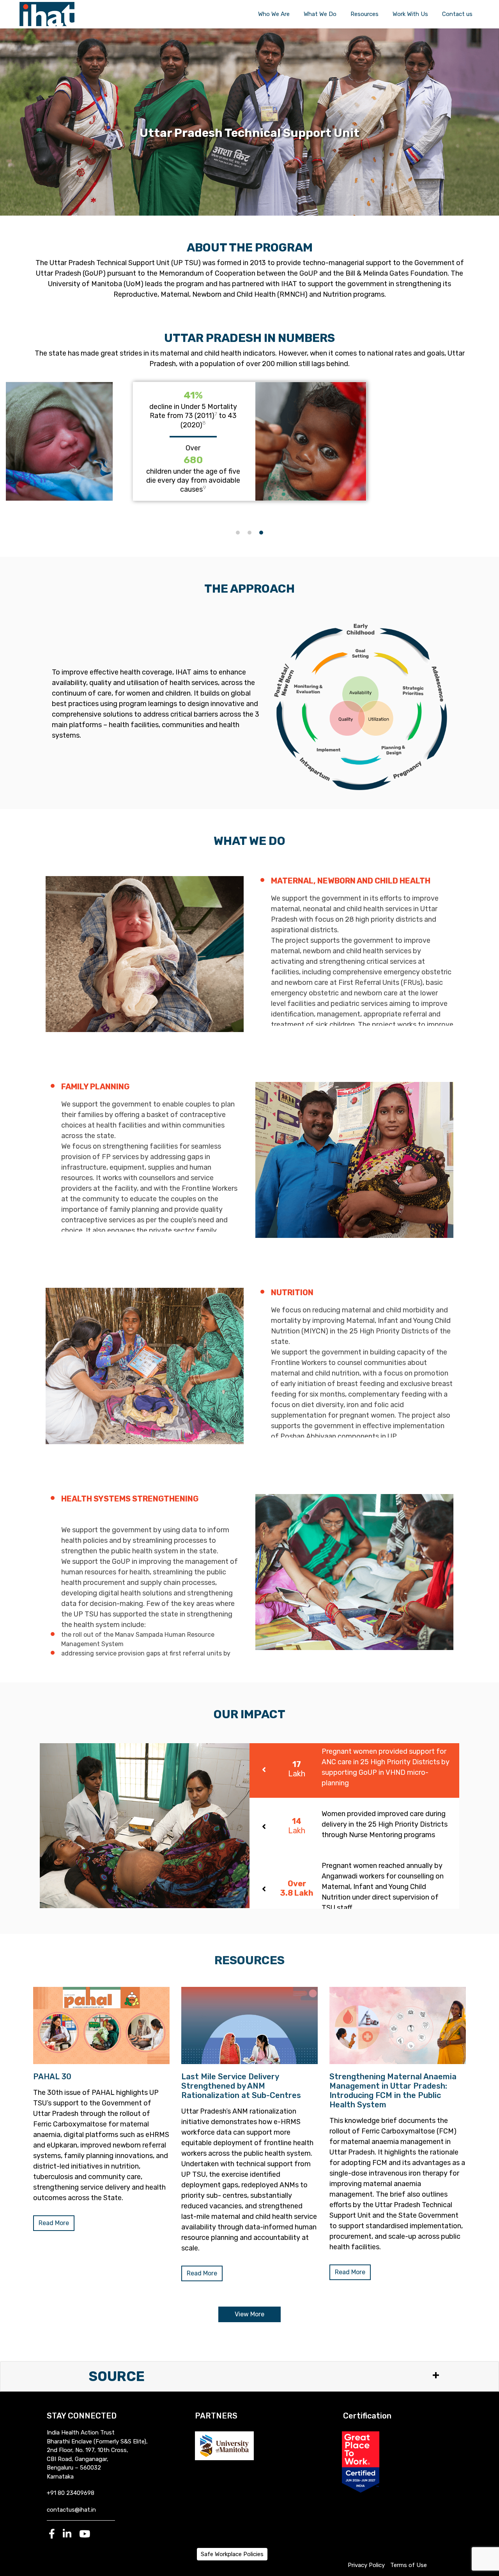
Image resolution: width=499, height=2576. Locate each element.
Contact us (457, 14)
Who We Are (274, 14)
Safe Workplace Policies (232, 2554)
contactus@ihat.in (71, 2510)
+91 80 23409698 (71, 2493)
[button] (238, 533)
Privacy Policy (366, 2565)
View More (249, 2314)
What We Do (320, 14)
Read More (54, 2223)
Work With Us (410, 14)
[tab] (354, 1770)
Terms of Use (409, 2565)
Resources (365, 14)
